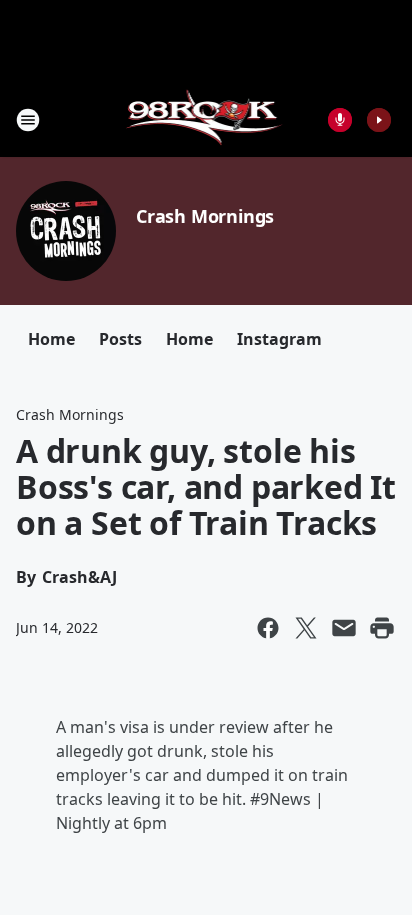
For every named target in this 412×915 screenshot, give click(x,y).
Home (51, 339)
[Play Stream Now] (379, 120)
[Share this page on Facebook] (268, 628)
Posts (120, 339)
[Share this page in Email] (344, 628)
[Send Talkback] (340, 120)
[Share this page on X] (306, 628)
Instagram (279, 339)
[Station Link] (206, 119)
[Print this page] (382, 628)
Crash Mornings (205, 216)
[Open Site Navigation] (28, 120)
